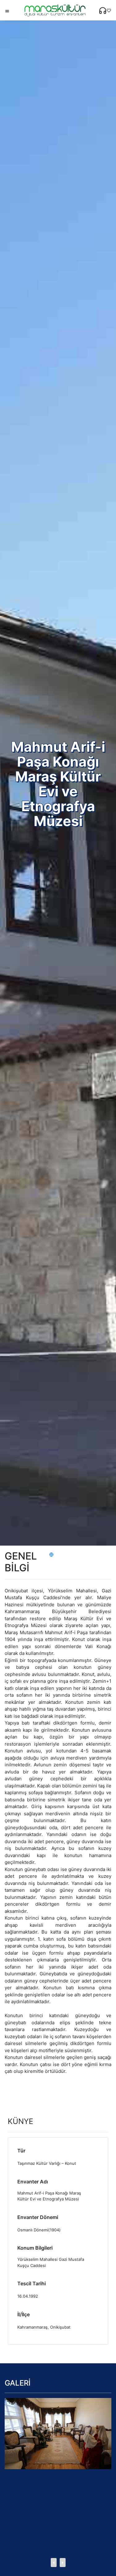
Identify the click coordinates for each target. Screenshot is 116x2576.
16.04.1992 (28, 2296)
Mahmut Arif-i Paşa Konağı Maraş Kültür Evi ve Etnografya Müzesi (49, 2196)
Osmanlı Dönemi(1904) (39, 2230)
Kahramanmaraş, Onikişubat (44, 2327)
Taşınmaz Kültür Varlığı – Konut (47, 2163)
